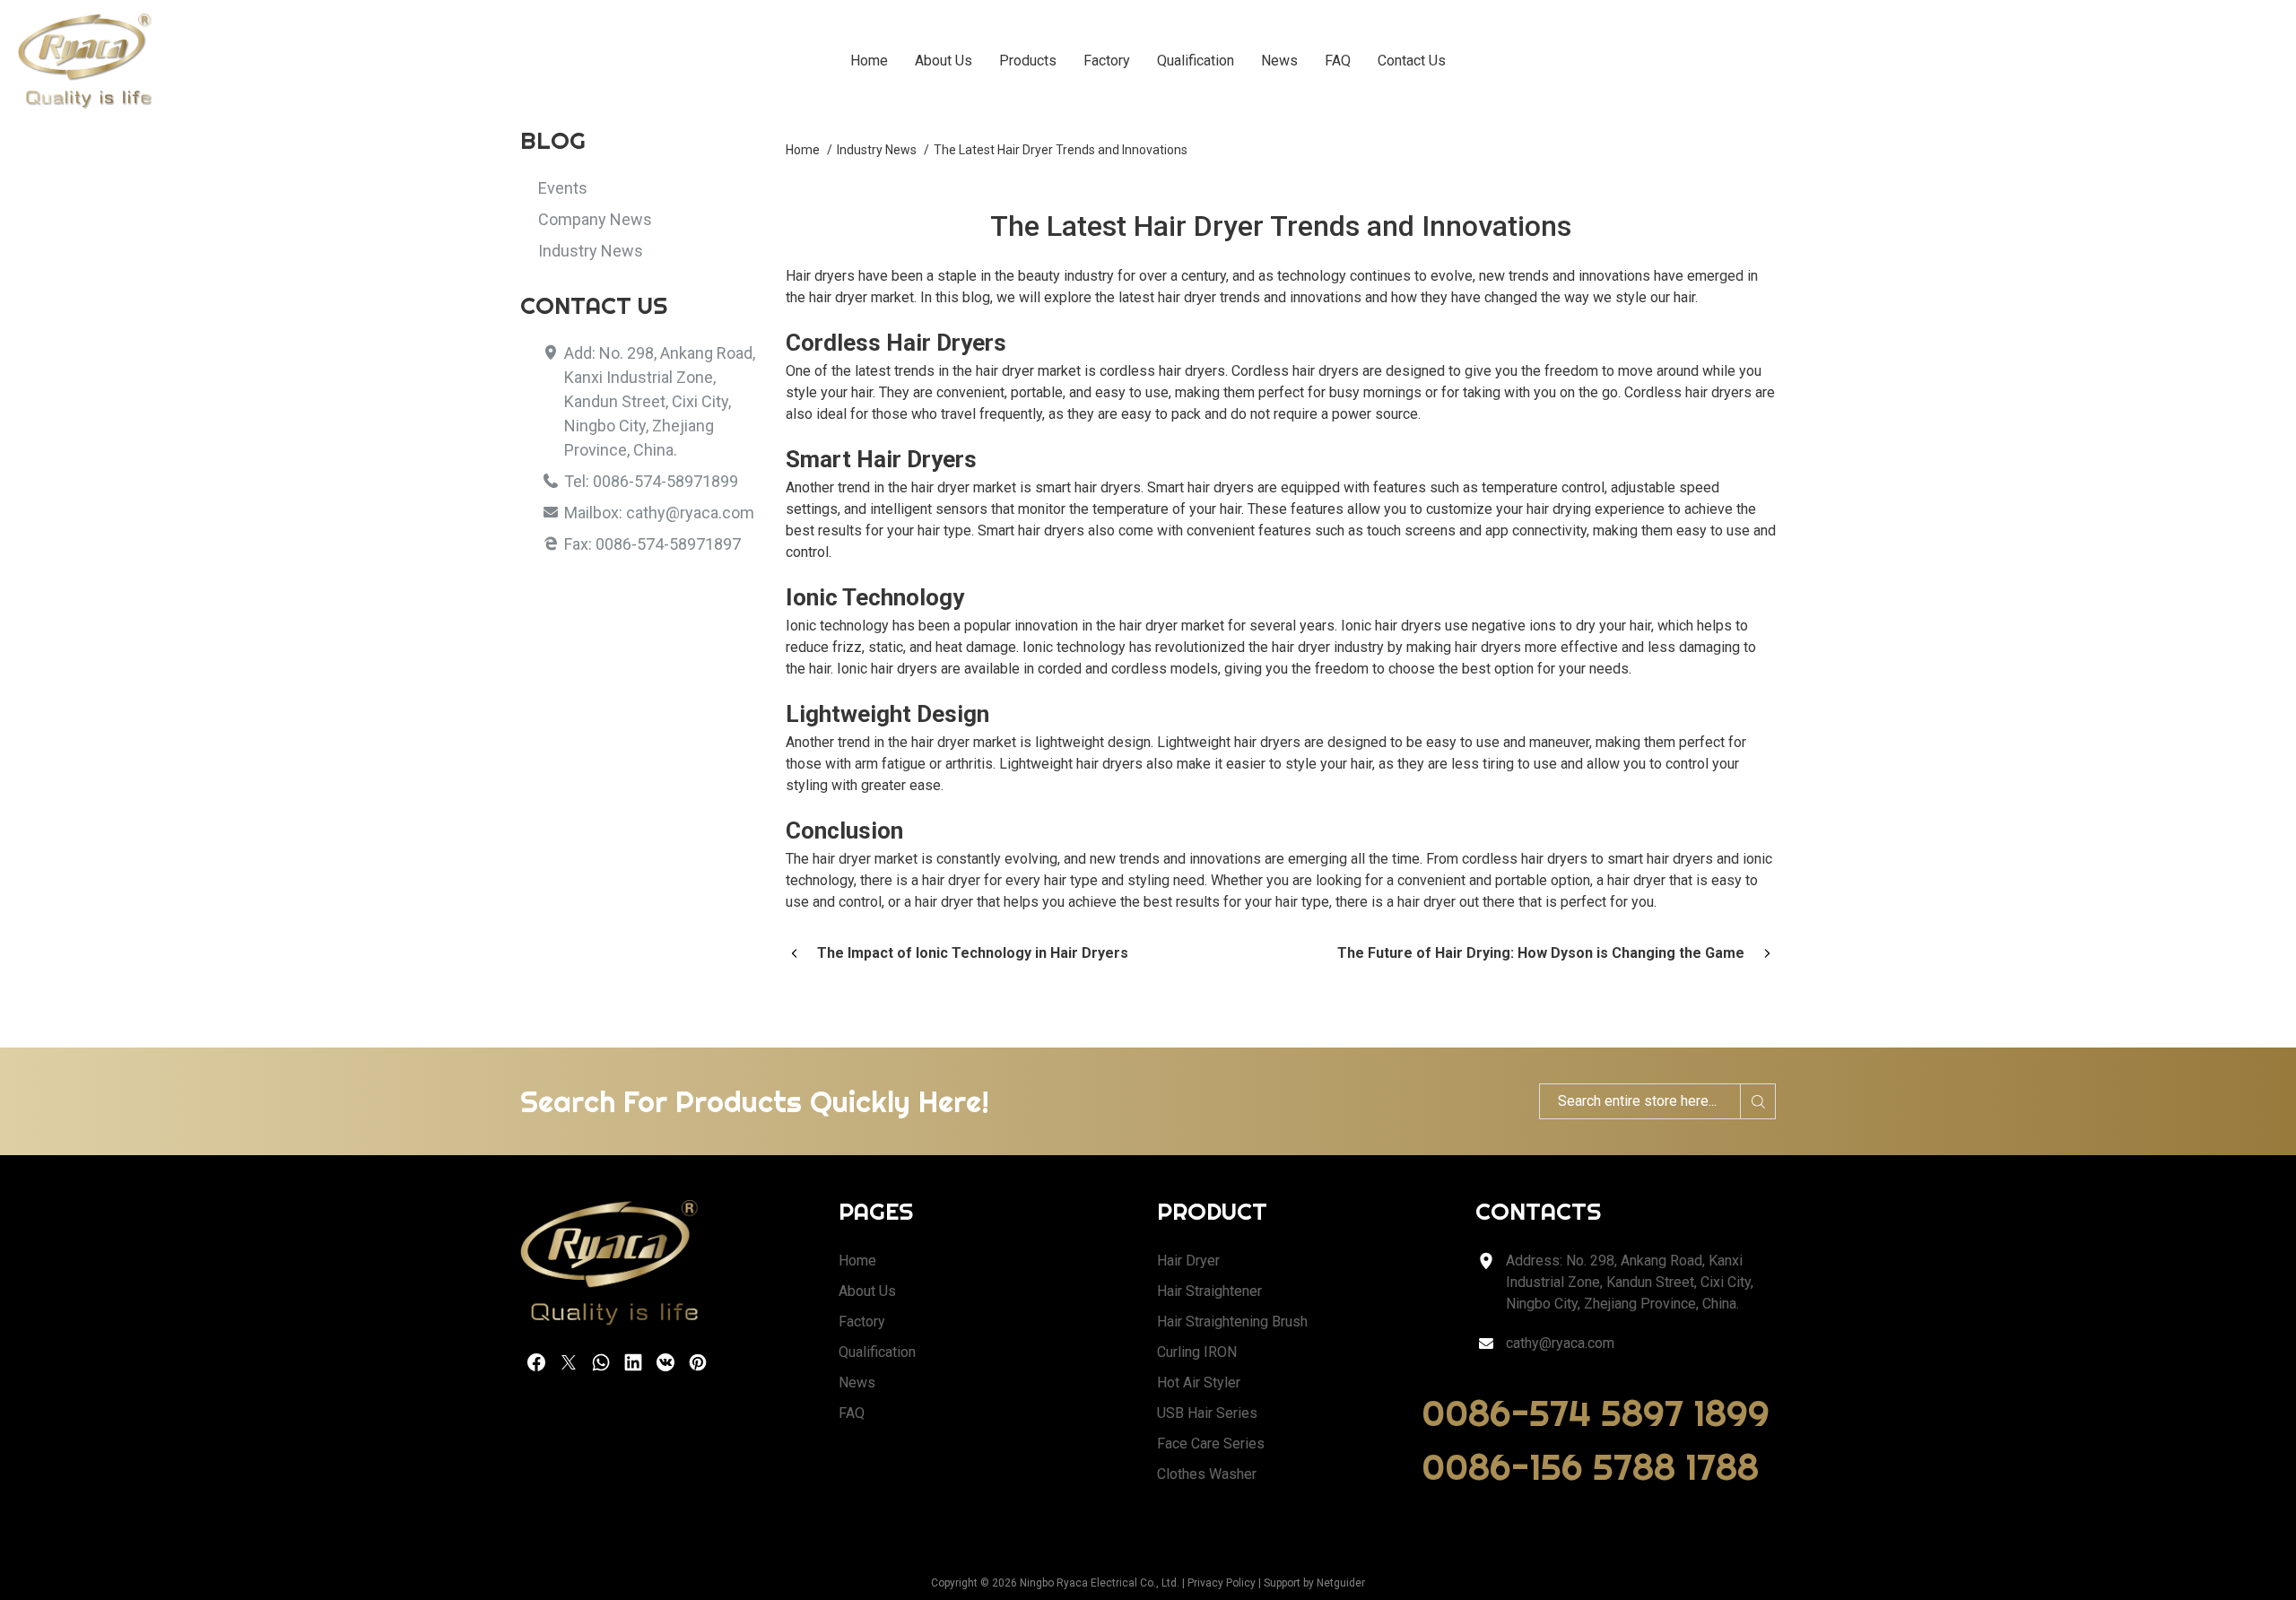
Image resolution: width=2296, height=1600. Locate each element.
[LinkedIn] (633, 1362)
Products (1028, 61)
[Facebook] (536, 1362)
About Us (944, 61)
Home (869, 61)
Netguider (1341, 1583)
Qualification (1196, 61)
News (1279, 61)
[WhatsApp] (601, 1362)
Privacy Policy (1222, 1583)
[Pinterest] (698, 1362)
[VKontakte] (665, 1362)
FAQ (1338, 61)
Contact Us (1412, 61)
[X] (569, 1362)
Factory (1107, 61)
